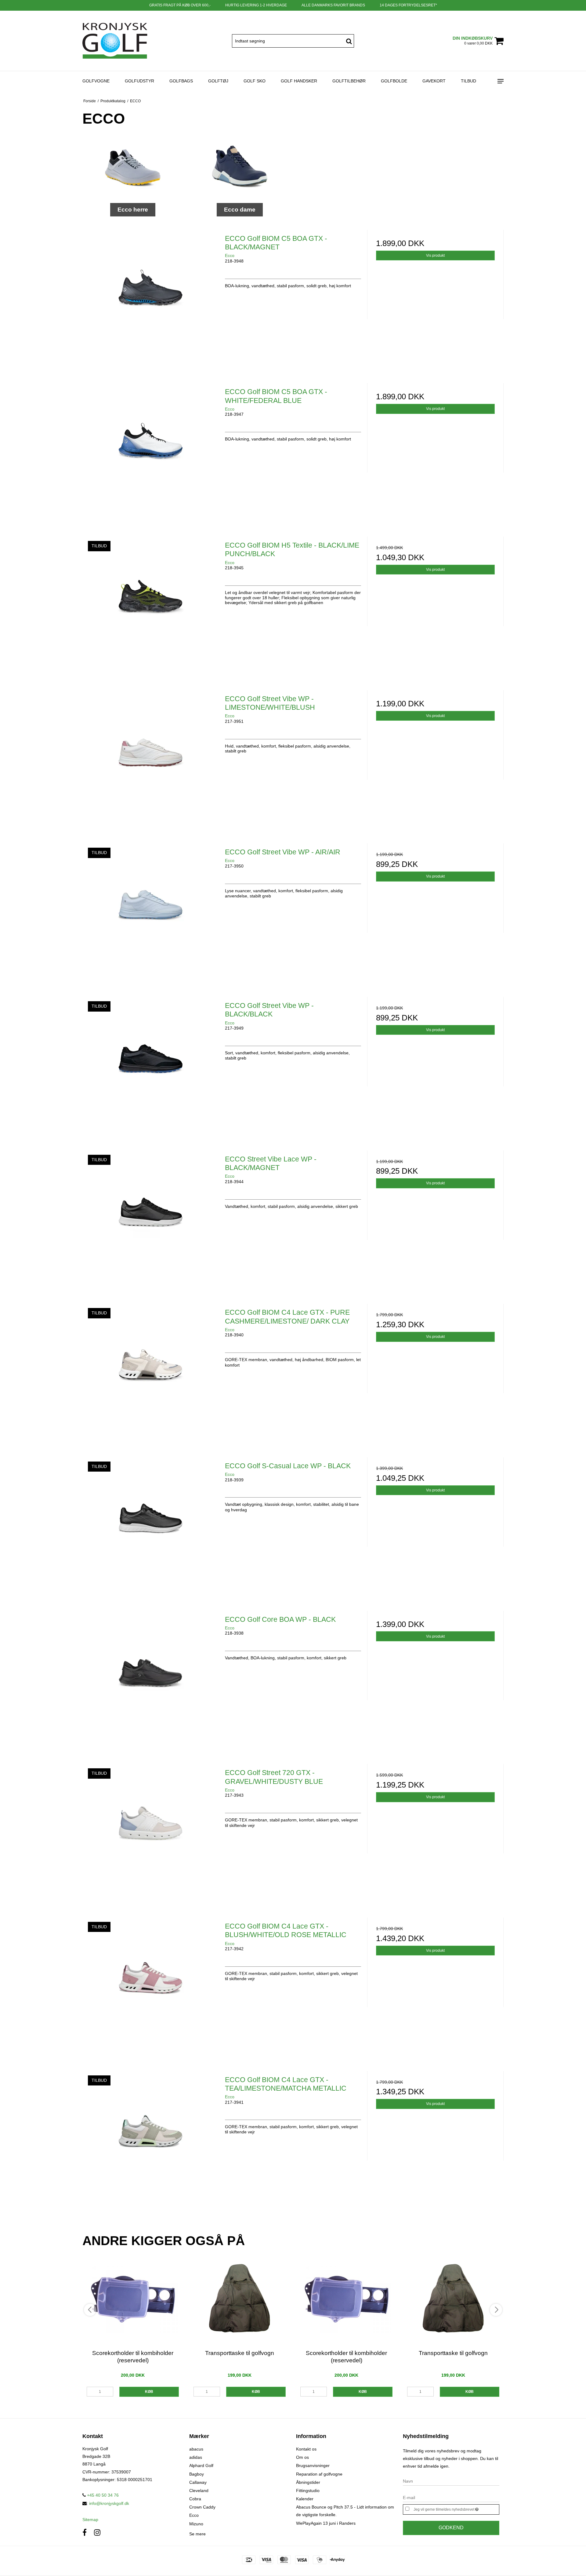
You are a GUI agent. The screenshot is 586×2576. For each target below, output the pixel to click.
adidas (196, 2457)
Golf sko (255, 81)
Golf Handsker (299, 81)
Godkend (451, 2528)
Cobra (195, 2499)
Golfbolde (394, 81)
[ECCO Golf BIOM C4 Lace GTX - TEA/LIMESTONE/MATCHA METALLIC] (151, 2139)
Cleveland (199, 2491)
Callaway (198, 2482)
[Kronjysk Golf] (115, 41)
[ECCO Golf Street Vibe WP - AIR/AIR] (151, 912)
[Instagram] (97, 2533)
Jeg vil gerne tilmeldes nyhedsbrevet (456, 2508)
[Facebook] (85, 2533)
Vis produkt (435, 255)
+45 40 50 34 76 (102, 2495)
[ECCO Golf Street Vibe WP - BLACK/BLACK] (151, 1065)
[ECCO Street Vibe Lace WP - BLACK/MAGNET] (151, 1219)
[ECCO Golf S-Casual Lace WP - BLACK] (151, 1525)
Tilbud (468, 81)
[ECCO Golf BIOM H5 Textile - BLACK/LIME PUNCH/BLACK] (151, 605)
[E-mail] (451, 2497)
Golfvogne (96, 81)
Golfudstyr (139, 81)
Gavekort (434, 81)
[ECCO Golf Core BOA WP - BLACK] (151, 1679)
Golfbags (181, 81)
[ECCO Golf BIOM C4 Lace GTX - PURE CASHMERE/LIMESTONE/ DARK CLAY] (151, 1372)
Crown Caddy (202, 2507)
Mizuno (196, 2524)
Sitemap (90, 2520)
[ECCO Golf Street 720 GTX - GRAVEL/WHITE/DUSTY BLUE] (151, 1832)
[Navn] (451, 2481)
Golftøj (218, 81)
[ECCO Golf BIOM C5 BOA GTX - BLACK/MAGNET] (151, 298)
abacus (196, 2449)
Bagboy (197, 2474)
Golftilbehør (349, 81)
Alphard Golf (201, 2465)
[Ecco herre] (133, 167)
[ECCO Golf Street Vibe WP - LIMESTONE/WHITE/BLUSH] (151, 758)
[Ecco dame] (240, 167)
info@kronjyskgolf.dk (109, 2503)
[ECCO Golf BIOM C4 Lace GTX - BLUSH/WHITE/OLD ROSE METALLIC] (151, 1986)
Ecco (194, 2515)
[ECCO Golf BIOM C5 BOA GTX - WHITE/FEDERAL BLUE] (151, 451)
